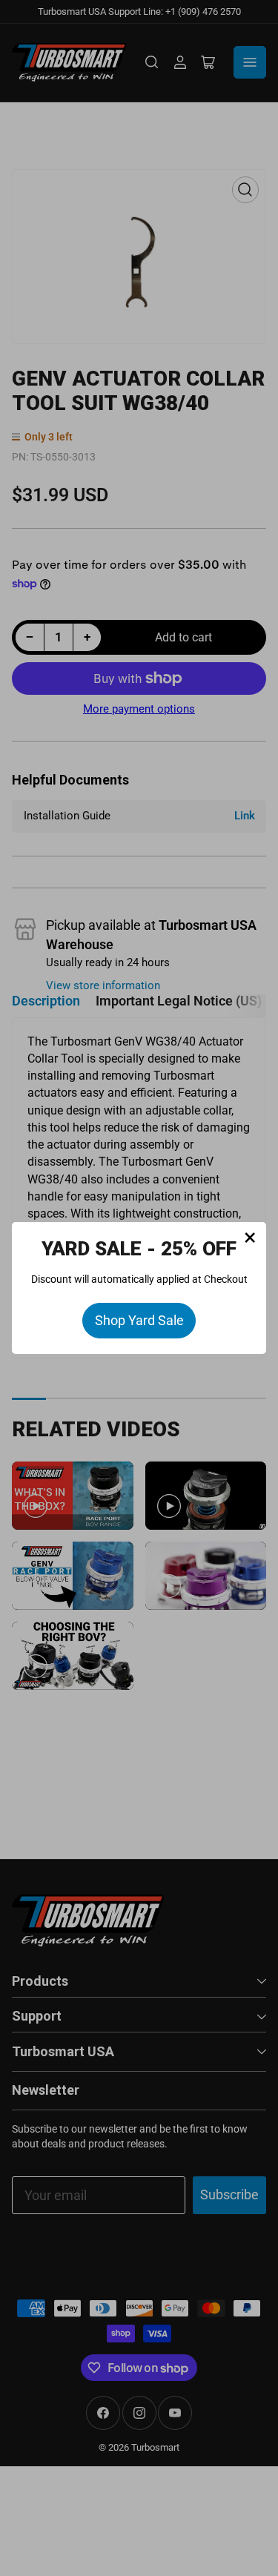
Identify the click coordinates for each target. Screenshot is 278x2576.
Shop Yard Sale (139, 1320)
